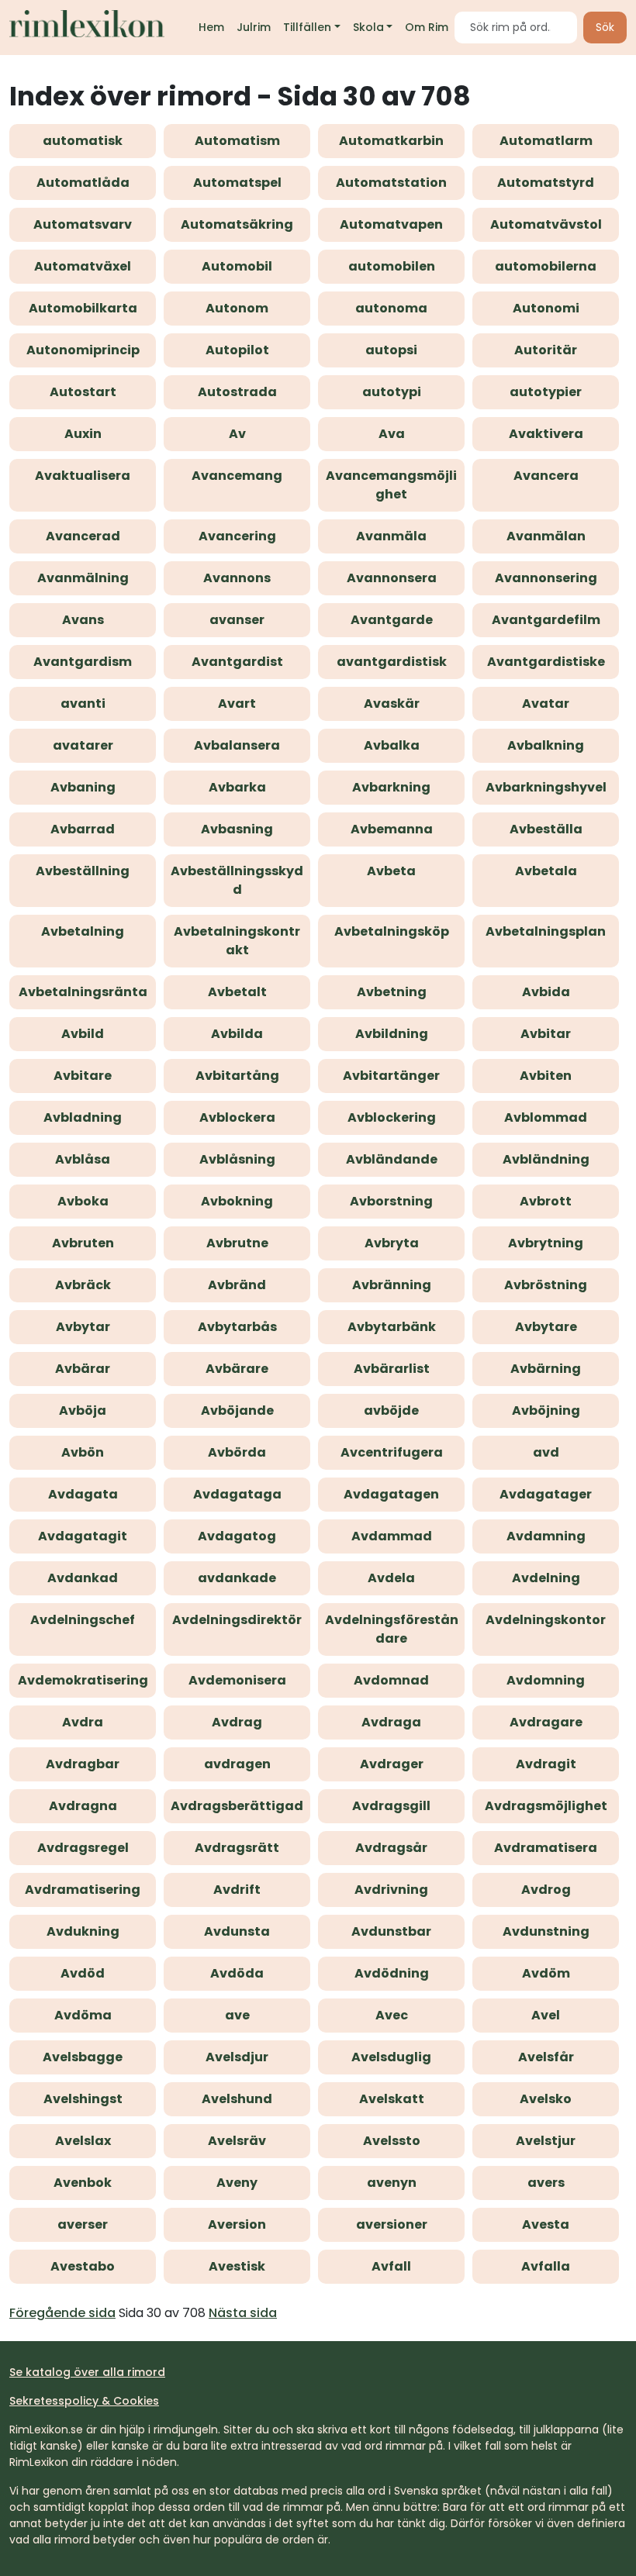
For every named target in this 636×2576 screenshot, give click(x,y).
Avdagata (83, 1494)
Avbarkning (391, 787)
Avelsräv (237, 2141)
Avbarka (237, 787)
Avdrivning (391, 1890)
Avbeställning (83, 871)
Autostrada (237, 392)
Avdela (391, 1578)
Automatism (237, 141)
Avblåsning (237, 1159)
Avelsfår (546, 2057)
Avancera (546, 476)
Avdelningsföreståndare (392, 1629)
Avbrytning (546, 1243)
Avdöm (546, 1973)
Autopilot (237, 350)
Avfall (391, 2266)
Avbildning (392, 1034)
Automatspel (237, 183)
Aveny (237, 2183)
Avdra (83, 1722)
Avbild (83, 1034)
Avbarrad (83, 829)
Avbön (83, 1452)
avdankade (237, 1578)
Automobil (237, 266)
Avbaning (83, 787)
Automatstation (391, 183)
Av (237, 434)
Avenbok (83, 2183)
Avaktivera (546, 434)
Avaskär (392, 703)
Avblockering (392, 1117)
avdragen (237, 1764)
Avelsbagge (83, 2057)
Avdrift (237, 1890)
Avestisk (237, 2266)
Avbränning (392, 1285)
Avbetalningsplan (546, 931)
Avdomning (546, 1680)
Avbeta (391, 871)
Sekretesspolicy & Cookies (84, 2401)
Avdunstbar (391, 1931)
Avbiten (546, 1076)
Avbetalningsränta (83, 992)
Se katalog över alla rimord (87, 2372)
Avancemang (237, 476)
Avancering (237, 536)
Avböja (83, 1410)
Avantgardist (237, 662)
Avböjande (237, 1410)
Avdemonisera (237, 1680)
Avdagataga (237, 1494)
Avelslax (83, 2141)
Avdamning (546, 1536)
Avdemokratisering (83, 1680)
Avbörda (237, 1452)
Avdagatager (546, 1494)
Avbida (546, 992)
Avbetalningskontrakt (237, 941)
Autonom (237, 308)
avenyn (392, 2183)
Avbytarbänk (392, 1327)
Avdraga (391, 1722)
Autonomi (546, 308)
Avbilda (237, 1034)
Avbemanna (392, 829)
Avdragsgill (391, 1806)
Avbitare (83, 1076)
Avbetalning (83, 931)
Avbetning (392, 992)
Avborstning (391, 1201)
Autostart (83, 392)
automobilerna (546, 266)
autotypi (392, 392)
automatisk (83, 141)
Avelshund (237, 2099)
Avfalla (546, 2266)
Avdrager (392, 1764)
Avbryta (392, 1243)
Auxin (83, 434)
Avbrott (546, 1201)
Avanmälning (83, 578)
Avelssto (392, 2141)
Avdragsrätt (237, 1848)
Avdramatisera (546, 1848)
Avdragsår (391, 1848)
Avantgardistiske (546, 662)
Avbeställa (546, 829)
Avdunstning (546, 1931)
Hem (211, 27)
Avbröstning (546, 1285)
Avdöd (83, 1973)
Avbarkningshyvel (546, 787)
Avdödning (392, 1973)
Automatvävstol (546, 224)
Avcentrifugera (392, 1452)
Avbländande (392, 1159)
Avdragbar (83, 1764)
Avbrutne (237, 1243)
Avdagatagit (83, 1536)
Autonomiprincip (83, 350)
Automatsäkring (237, 224)
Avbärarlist (392, 1369)
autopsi (391, 350)
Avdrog (546, 1890)
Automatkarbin (391, 141)
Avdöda (237, 1973)
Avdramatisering (83, 1890)
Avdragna (83, 1806)
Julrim (254, 27)
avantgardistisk (392, 662)
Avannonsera (392, 578)
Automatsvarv (83, 224)
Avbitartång (237, 1076)
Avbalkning (546, 745)
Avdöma (83, 2015)
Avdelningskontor (546, 1620)
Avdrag (237, 1722)
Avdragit (546, 1764)
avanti (83, 703)
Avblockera (237, 1117)
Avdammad (392, 1536)
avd (546, 1452)
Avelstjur (546, 2141)
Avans (83, 620)
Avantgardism (83, 662)
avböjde (391, 1410)
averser (83, 2224)
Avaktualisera (83, 476)
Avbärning (546, 1369)
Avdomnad (391, 1680)
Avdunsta (237, 1931)
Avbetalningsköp (392, 931)
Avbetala (546, 871)
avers (546, 2183)
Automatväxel (83, 266)
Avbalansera (237, 745)
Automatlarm (546, 141)
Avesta (546, 2224)
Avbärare (237, 1369)
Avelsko (546, 2099)
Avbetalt (237, 992)
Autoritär (546, 350)
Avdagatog (237, 1536)
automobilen (392, 266)
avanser (237, 620)
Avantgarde (392, 620)
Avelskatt (392, 2099)
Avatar (546, 703)
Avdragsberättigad (237, 1806)
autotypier (546, 392)
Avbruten (83, 1243)
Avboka (83, 1201)
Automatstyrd (546, 183)
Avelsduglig (391, 2057)
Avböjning (546, 1410)
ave (237, 2015)
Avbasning (237, 829)
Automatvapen (391, 224)
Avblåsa (83, 1159)
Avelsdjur (237, 2057)
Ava (392, 434)
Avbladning (83, 1117)
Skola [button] (368, 27)
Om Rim (427, 27)
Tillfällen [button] (307, 27)
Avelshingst (83, 2099)
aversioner (392, 2224)
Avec (392, 2015)
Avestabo (83, 2266)
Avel (546, 2015)
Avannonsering (546, 578)
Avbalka (392, 745)
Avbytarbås (237, 1327)
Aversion (237, 2224)
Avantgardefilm (546, 620)
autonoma (391, 308)
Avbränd (237, 1285)
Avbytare (546, 1327)
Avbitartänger (391, 1076)
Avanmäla (391, 536)
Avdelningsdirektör (237, 1620)
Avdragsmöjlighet (546, 1806)
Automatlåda (83, 183)
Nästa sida (243, 2313)
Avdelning (546, 1578)
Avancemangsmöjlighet (391, 485)
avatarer (83, 745)
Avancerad (83, 536)
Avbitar (546, 1034)
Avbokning (237, 1201)
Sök (605, 27)
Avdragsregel (83, 1848)
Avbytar (83, 1327)
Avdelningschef (83, 1620)
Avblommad (546, 1117)
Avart (237, 703)
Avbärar (83, 1369)
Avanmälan (546, 536)
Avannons (237, 578)
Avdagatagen (391, 1494)
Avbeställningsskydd (237, 880)
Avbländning (546, 1159)
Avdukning (83, 1931)
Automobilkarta (83, 308)
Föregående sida (62, 2313)
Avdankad (83, 1578)
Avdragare (546, 1722)
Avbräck (83, 1285)
